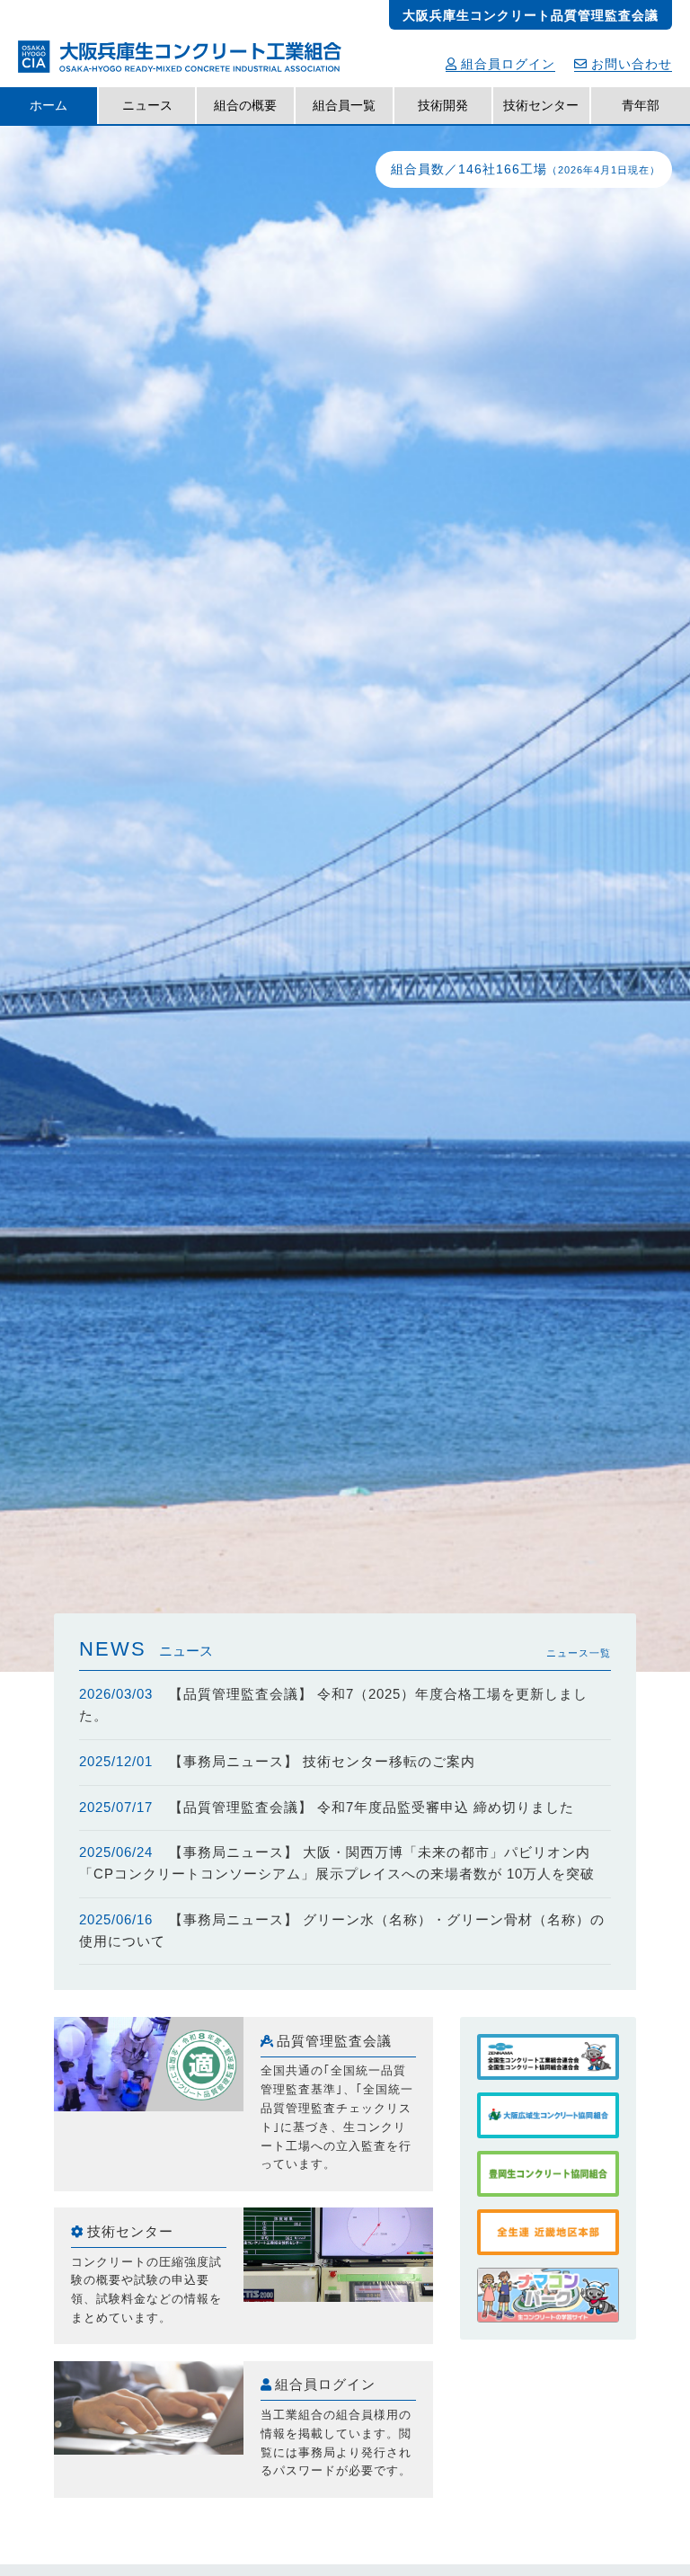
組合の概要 (245, 105)
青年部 (641, 105)
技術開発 (443, 105)
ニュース (147, 105)
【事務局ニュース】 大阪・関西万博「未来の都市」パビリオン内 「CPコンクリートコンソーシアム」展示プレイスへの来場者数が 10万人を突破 (337, 1863)
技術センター (541, 105)
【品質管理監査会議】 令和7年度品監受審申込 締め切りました (327, 1808)
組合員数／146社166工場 (526, 169)
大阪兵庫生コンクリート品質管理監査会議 (531, 15)
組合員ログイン (508, 64)
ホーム (49, 105)
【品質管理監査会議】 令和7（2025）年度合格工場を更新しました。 (334, 1705)
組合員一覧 (344, 105)
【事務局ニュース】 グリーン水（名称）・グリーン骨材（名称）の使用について (342, 1931)
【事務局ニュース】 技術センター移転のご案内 (278, 1762)
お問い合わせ (632, 64)
